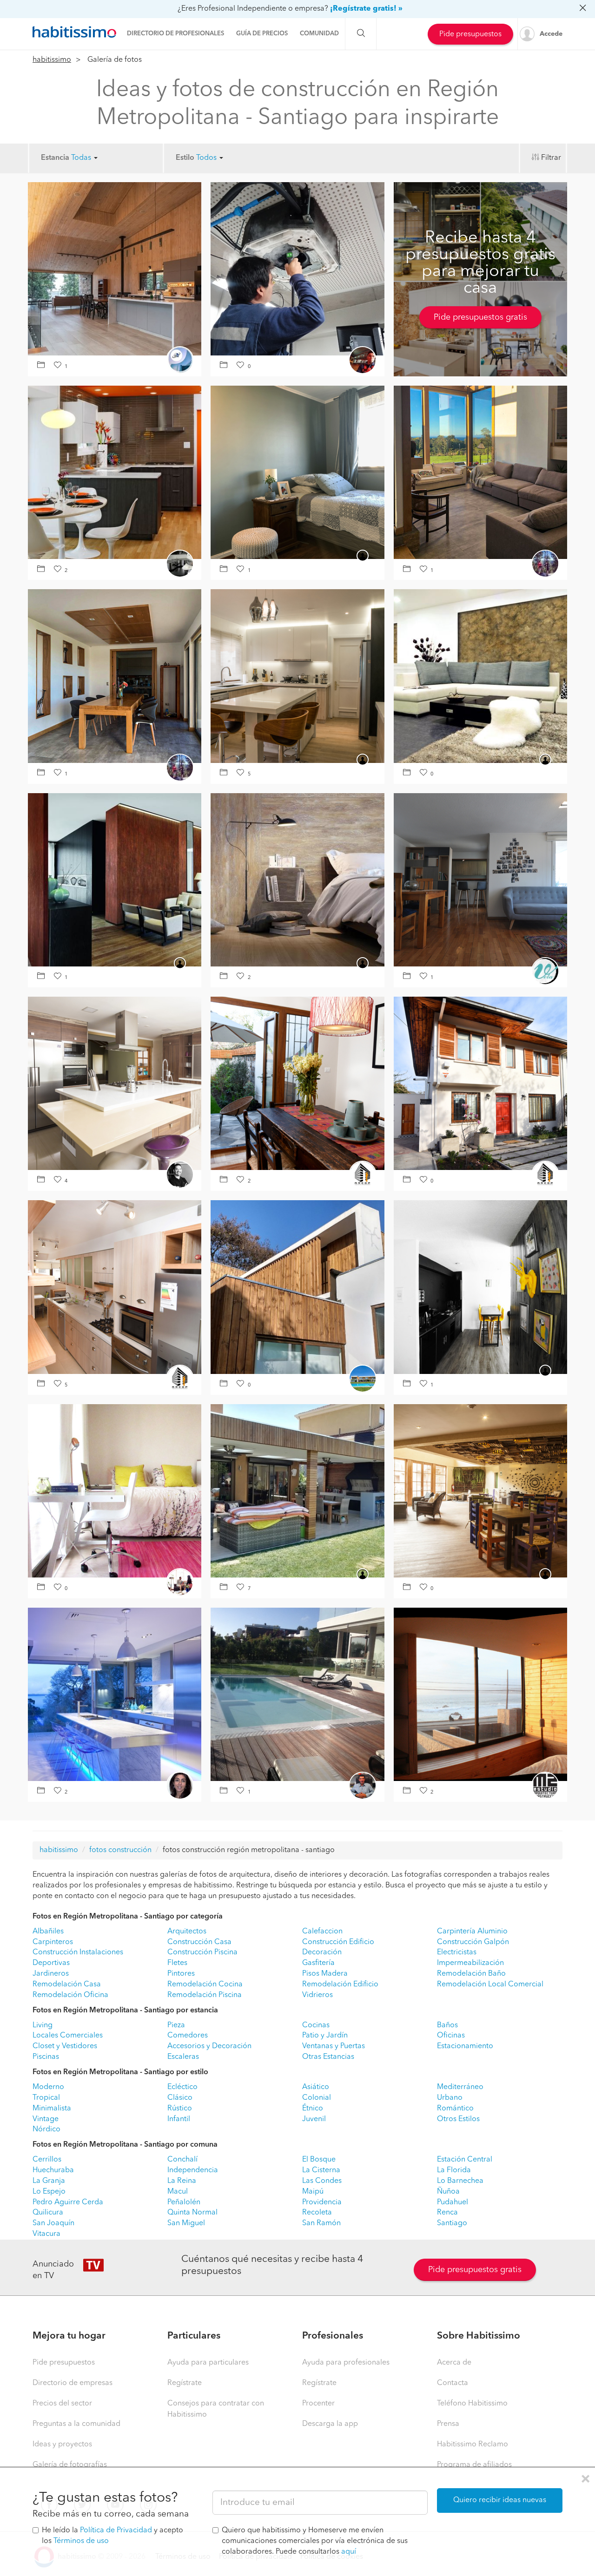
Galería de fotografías (70, 2465)
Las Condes (322, 2181)
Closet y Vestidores (65, 2046)
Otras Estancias (328, 2057)
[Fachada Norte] (297, 1287)
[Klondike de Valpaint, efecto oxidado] (480, 676)
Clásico (180, 2098)
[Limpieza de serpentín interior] (297, 269)
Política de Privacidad (116, 2530)
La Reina (182, 2181)
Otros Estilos (458, 2119)
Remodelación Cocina (205, 1985)
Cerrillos (47, 2160)
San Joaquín (53, 2223)
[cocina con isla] (297, 676)
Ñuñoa (448, 2192)
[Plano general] (115, 1083)
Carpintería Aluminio (472, 1932)
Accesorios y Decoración (209, 2046)
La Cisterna (321, 2170)
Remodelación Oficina (70, 1995)
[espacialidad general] (480, 880)
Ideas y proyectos (62, 2445)
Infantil (179, 2119)
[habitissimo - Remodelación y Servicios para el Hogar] (74, 32)
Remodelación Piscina (205, 1995)
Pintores (181, 1974)
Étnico (313, 2109)
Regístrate (185, 2383)
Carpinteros (53, 1942)
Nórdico (46, 2129)
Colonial (317, 2098)
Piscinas (46, 2057)
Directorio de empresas (73, 2383)
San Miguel (186, 2223)
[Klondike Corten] (115, 880)
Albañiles (48, 1932)
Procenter (318, 2404)
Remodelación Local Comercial (490, 1985)
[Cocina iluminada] (115, 1694)
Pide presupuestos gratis (480, 317)
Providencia (322, 2202)
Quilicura (48, 2213)
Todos (207, 158)
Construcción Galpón (473, 1942)
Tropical (46, 2098)
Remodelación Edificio (340, 1985)
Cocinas (316, 2025)
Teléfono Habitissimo (472, 2404)
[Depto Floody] (115, 1287)
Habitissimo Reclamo (473, 2445)
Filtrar (551, 158)
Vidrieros (317, 1995)
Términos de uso (81, 2541)
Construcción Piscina (202, 1952)
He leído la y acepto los (112, 2536)
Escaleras (183, 2057)
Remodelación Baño (471, 1974)
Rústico (180, 2109)
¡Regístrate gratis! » (366, 9)
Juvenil (314, 2119)
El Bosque (319, 2160)
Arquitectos (187, 1932)
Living (43, 2025)
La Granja (49, 2181)
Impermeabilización (470, 1963)
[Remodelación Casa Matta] (297, 1083)
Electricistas (457, 1952)
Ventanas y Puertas (334, 2046)
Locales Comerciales (68, 2036)
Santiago (452, 2223)
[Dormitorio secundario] (297, 472)
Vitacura (46, 2234)
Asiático (316, 2087)
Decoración (322, 1952)
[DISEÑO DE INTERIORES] (480, 1491)
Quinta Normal (192, 2213)
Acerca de (454, 2363)
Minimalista (52, 2109)
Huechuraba (53, 2170)
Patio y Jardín (325, 2036)
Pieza (176, 2025)
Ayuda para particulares (208, 2363)
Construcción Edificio (338, 1942)
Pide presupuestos (470, 34)
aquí (349, 2552)
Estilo (185, 158)
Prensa (448, 2424)
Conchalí (182, 2160)
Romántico (455, 2109)
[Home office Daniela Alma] (115, 1491)
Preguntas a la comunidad (76, 2424)
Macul (178, 2192)
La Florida (454, 2170)
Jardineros (51, 1974)
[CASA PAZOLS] (480, 1694)
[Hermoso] (115, 269)
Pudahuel (453, 2202)
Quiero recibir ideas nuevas (500, 2500)
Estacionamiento (465, 2046)
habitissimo (52, 60)
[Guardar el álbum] (43, 366)
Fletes (177, 1963)
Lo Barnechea (460, 2181)
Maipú (313, 2192)
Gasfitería (318, 1963)
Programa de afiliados (474, 2465)
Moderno (48, 2087)
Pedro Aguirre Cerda (68, 2202)
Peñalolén (184, 2202)
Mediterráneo (460, 2087)
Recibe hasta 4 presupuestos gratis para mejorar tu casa (480, 263)
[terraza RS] (297, 1491)
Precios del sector (62, 2404)
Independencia (193, 2170)
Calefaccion (322, 1932)
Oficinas (451, 2036)
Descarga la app (330, 2424)
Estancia (55, 158)
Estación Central (465, 2160)
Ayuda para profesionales (346, 2363)
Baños (447, 2025)
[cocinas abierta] (115, 472)
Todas (82, 158)
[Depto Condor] (480, 1287)
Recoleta (317, 2213)
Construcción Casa (199, 1942)
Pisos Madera (325, 1974)
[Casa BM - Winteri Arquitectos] (480, 472)
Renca (447, 2213)
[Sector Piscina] (297, 1694)
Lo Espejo (49, 2192)
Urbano (450, 2098)
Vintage (46, 2119)
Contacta (453, 2383)
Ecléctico (182, 2087)
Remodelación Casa (67, 1985)
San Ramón (321, 2223)
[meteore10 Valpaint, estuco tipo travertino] (297, 880)
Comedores (188, 2036)
